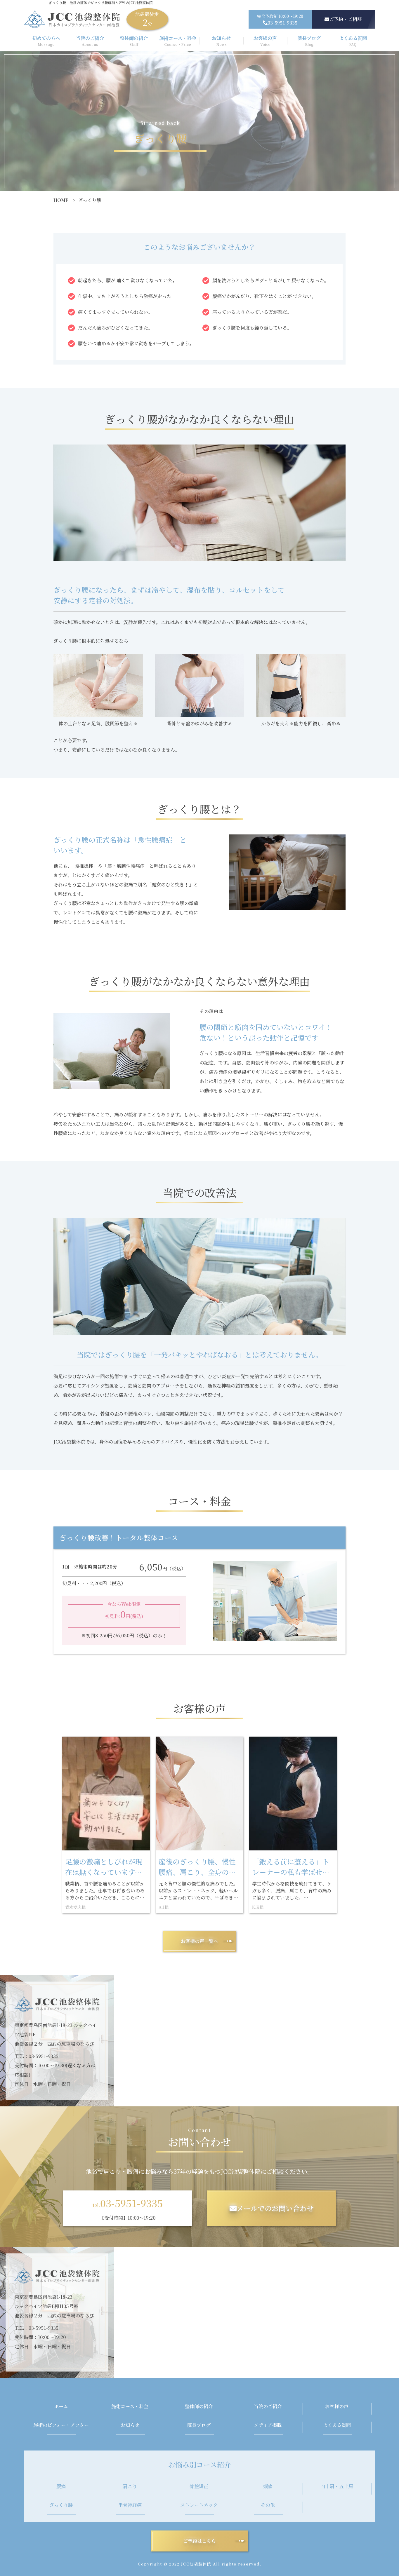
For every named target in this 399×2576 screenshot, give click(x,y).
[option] (106, 1825)
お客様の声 (337, 2406)
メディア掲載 (268, 2425)
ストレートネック (199, 2505)
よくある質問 (337, 2425)
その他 (268, 2505)
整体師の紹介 (199, 2406)
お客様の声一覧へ (199, 1941)
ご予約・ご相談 (346, 19)
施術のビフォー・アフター (61, 2425)
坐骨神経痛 (130, 2505)
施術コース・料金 (130, 2406)
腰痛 (61, 2486)
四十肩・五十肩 (337, 2486)
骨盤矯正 (199, 2486)
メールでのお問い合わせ (275, 2208)
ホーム (61, 2406)
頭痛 (268, 2486)
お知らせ (130, 2425)
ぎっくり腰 (61, 2505)
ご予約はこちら (199, 2541)
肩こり (130, 2486)
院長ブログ (199, 2425)
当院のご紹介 (268, 2406)
